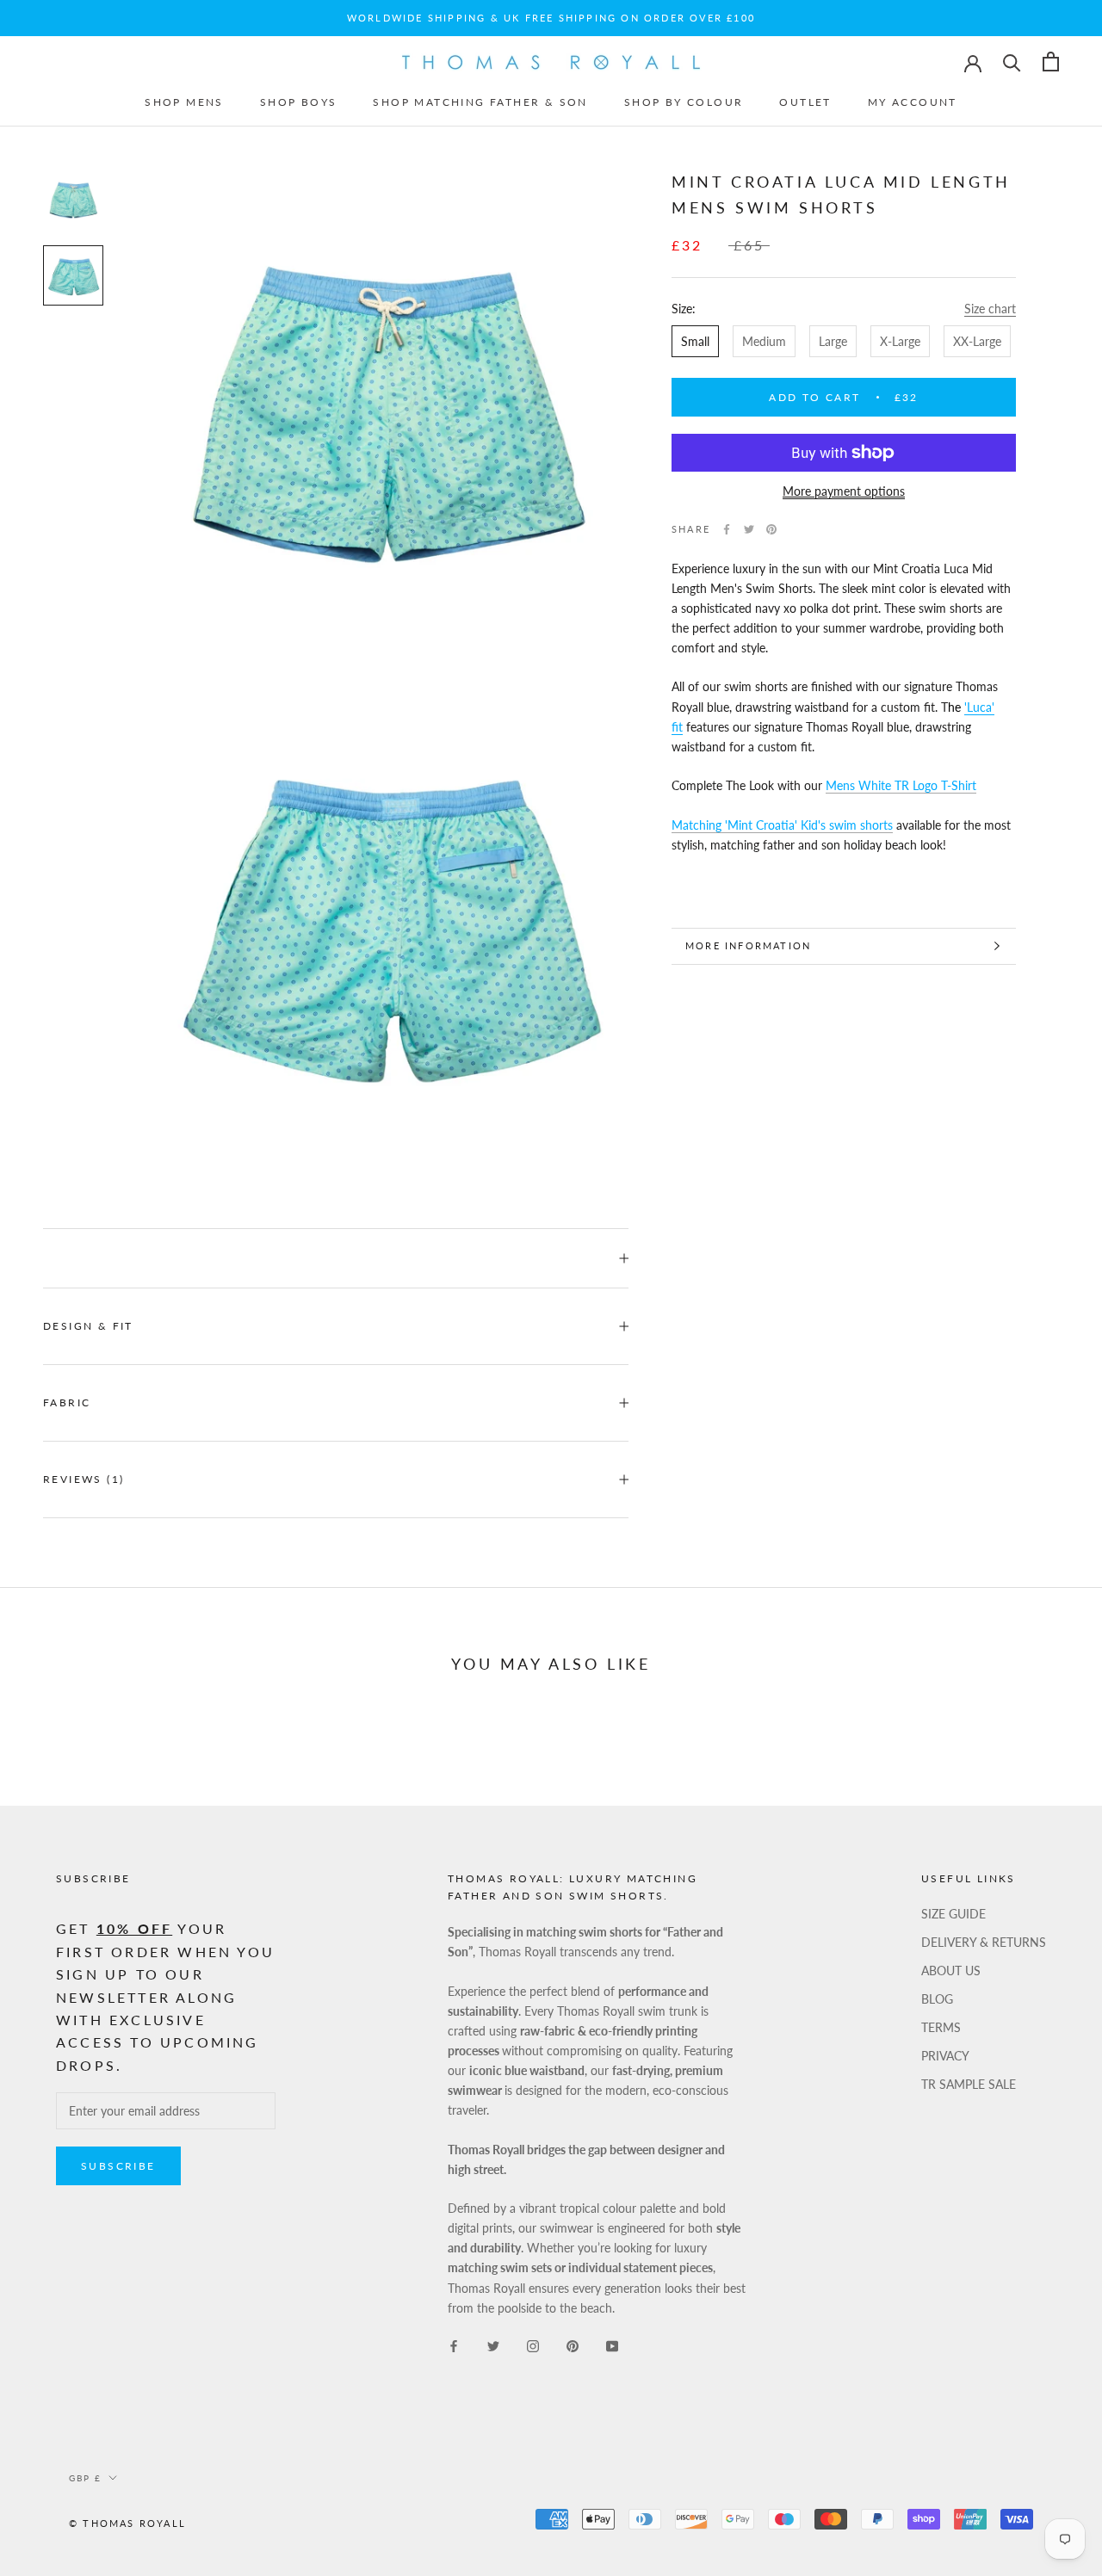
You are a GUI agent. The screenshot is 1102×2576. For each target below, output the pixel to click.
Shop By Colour (684, 102)
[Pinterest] (771, 529)
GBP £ (85, 2478)
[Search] (1012, 62)
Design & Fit (90, 1326)
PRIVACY (945, 2056)
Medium (764, 341)
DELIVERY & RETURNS (984, 1942)
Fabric (67, 1402)
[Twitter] (749, 529)
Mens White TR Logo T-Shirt (901, 785)
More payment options (844, 491)
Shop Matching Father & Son (480, 102)
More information (748, 945)
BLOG (937, 1999)
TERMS (941, 2027)
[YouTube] (612, 2345)
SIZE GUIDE (953, 1914)
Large (833, 341)
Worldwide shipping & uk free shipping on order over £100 (551, 18)
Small (695, 341)
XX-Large (977, 341)
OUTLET (805, 102)
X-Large (900, 341)
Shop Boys (299, 102)
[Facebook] (727, 529)
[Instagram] (533, 2345)
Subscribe (118, 2166)
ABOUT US (951, 1971)
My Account (913, 102)
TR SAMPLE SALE (969, 2084)
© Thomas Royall (127, 2523)
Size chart (990, 309)
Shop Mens (184, 102)
